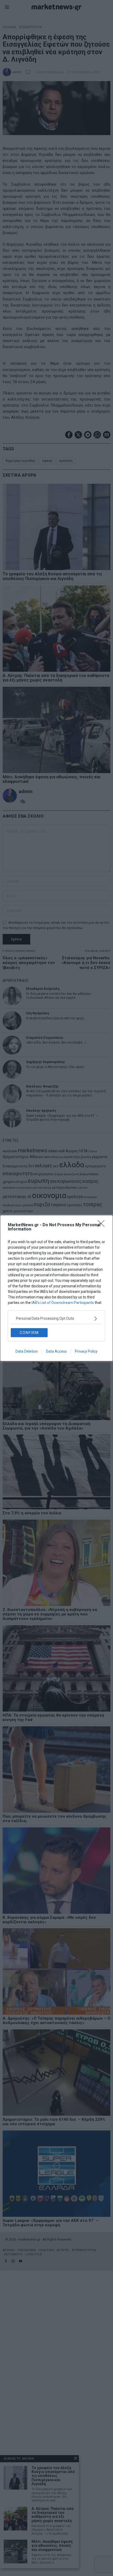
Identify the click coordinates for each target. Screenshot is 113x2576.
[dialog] (56, 1288)
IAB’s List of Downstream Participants (63, 1303)
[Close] (103, 1225)
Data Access (56, 1351)
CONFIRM (29, 1333)
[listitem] (56, 1319)
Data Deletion (27, 1351)
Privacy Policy (86, 1351)
